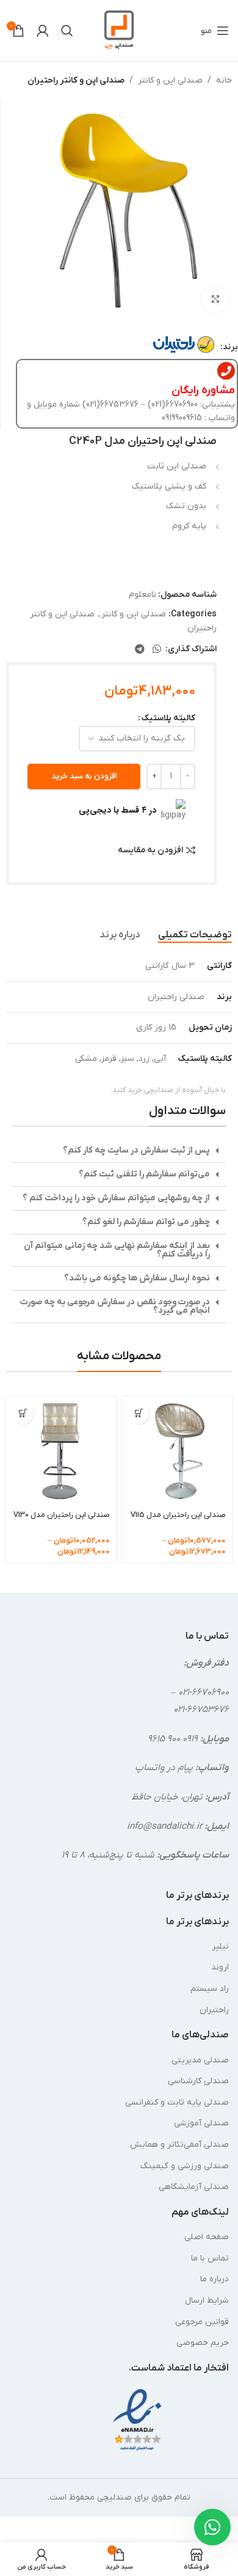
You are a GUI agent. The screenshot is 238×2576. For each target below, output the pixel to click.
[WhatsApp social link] (157, 649)
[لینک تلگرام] (139, 649)
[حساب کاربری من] (43, 31)
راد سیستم (210, 1989)
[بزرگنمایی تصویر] (215, 300)
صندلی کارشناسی (198, 2081)
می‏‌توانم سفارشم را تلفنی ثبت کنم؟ (144, 1174)
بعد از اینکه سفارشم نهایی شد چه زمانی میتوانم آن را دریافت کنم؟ (117, 1250)
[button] (119, 1151)
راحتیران (214, 2010)
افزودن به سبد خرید (84, 776)
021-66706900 (204, 1692)
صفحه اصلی (207, 2237)
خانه (224, 80)
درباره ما (215, 2279)
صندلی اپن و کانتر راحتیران (76, 80)
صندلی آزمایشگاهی (194, 2187)
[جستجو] (67, 31)
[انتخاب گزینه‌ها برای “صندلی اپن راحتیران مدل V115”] (139, 1413)
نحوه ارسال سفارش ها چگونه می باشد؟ (137, 1278)
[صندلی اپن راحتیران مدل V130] (61, 1452)
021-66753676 (201, 1710)
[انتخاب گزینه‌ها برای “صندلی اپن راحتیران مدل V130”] (23, 1413)
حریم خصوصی (203, 2343)
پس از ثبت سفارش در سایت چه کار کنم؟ (136, 1150)
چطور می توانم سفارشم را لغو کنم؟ (146, 1222)
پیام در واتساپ (164, 1768)
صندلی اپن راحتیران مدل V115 (178, 1515)
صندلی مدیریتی (200, 2060)
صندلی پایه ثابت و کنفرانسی (177, 2102)
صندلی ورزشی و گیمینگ (185, 2166)
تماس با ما (210, 2258)
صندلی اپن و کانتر (170, 80)
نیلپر (220, 1947)
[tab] (195, 935)
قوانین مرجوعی (202, 2322)
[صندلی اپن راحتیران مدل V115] (177, 1452)
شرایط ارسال (207, 2301)
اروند (220, 1967)
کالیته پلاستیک (168, 718)
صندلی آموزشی (201, 2123)
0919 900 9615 (173, 1739)
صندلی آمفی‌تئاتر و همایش (179, 2145)
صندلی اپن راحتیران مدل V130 (62, 1515)
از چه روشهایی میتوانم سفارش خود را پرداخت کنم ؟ (116, 1198)
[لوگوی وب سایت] (119, 30)
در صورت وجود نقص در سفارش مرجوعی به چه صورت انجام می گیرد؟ (115, 1306)
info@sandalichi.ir (164, 1826)
